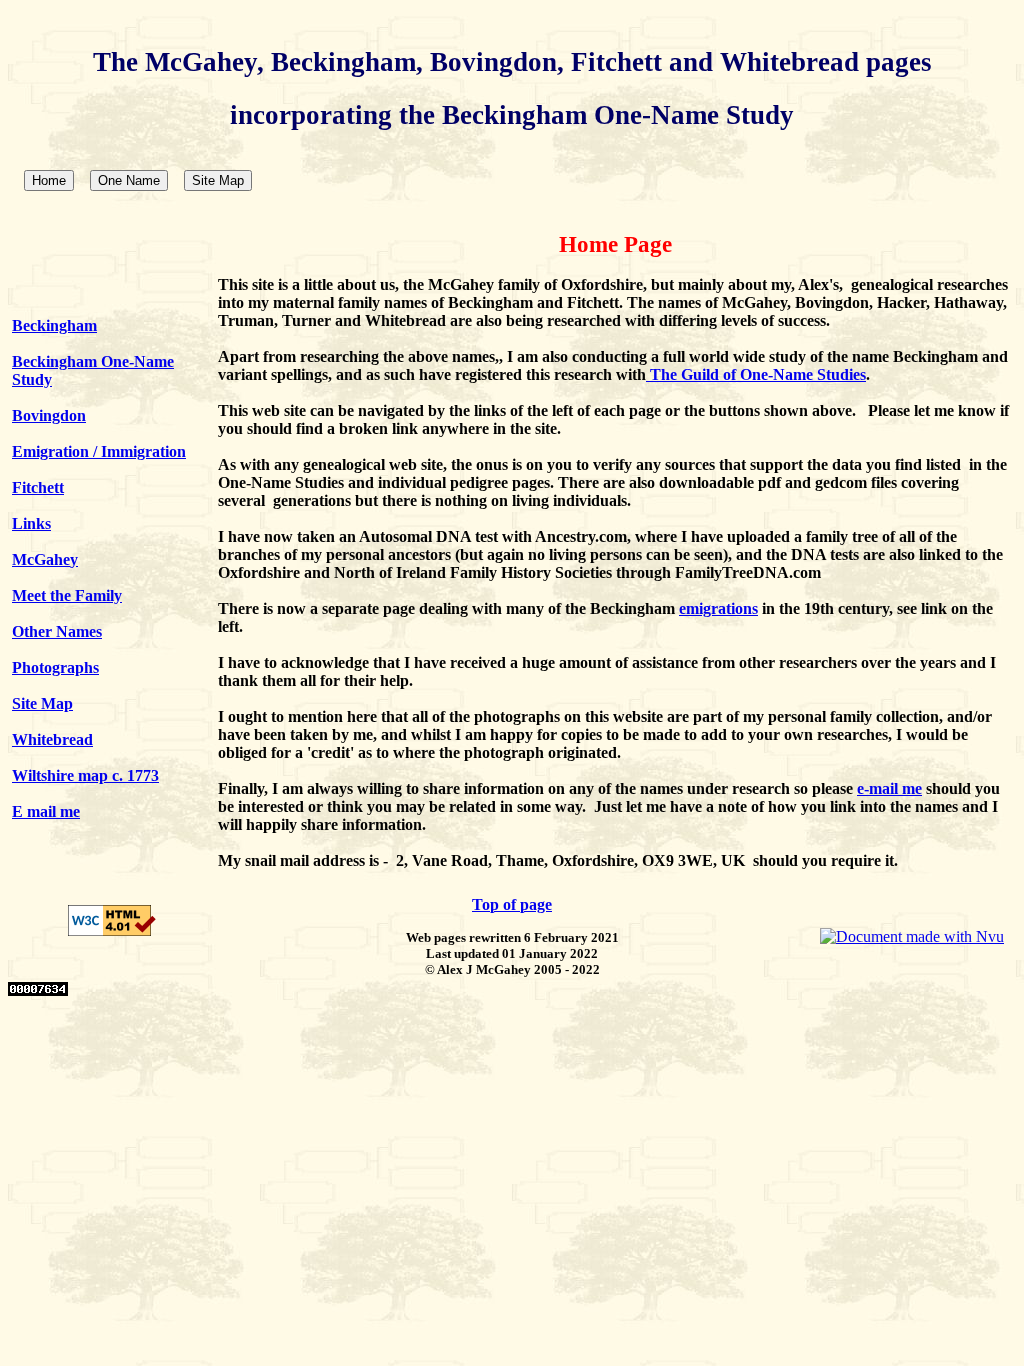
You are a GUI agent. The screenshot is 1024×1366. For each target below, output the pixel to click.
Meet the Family (67, 595)
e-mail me (889, 788)
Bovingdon (49, 415)
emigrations (718, 608)
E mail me (46, 811)
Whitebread (52, 739)
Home (49, 180)
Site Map (218, 180)
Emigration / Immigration (99, 451)
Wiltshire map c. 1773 (85, 775)
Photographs (55, 667)
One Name (129, 180)
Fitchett (38, 487)
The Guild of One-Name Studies (758, 374)
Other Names (57, 631)
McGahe (41, 559)
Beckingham (54, 325)
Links (31, 523)
